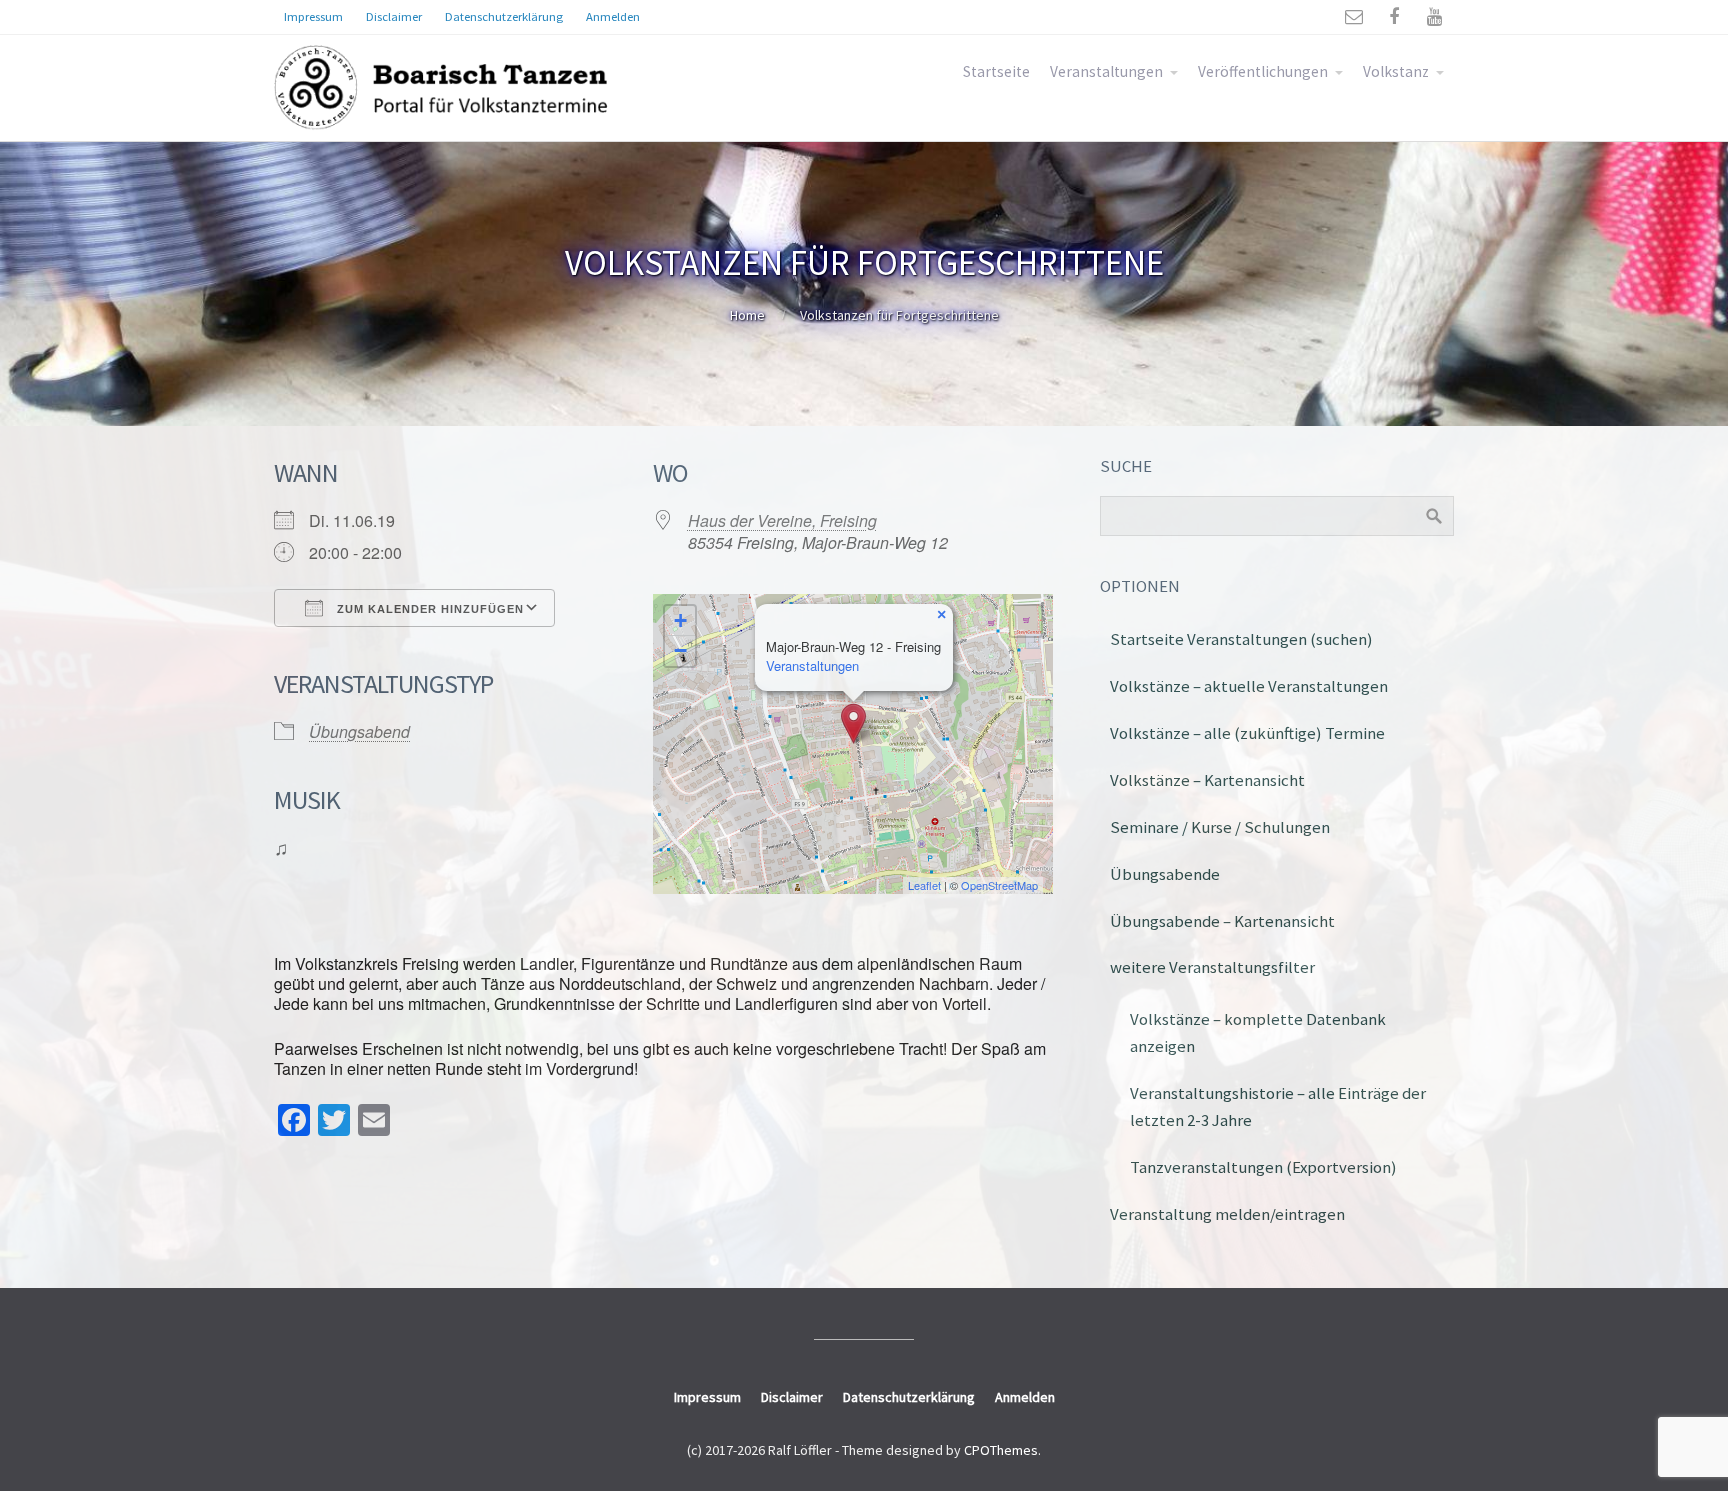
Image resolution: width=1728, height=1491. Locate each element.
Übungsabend (359, 731)
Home (747, 315)
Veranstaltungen (1106, 71)
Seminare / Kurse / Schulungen (1220, 827)
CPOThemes (1001, 1450)
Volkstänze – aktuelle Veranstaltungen (1249, 686)
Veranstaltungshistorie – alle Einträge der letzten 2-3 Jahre (1278, 1106)
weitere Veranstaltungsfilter (1212, 967)
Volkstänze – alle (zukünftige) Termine (1247, 733)
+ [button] (680, 620)
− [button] (680, 650)
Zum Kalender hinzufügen (428, 609)
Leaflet (924, 885)
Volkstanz (1396, 71)
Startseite (996, 71)
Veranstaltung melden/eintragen (1227, 1214)
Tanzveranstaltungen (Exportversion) (1263, 1167)
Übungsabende (1165, 874)
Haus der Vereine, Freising (782, 520)
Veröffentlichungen (1263, 71)
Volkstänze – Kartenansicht (1207, 780)
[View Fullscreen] (1026, 621)
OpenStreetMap (999, 885)
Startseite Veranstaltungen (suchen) (1241, 639)
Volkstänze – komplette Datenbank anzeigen (1258, 1032)
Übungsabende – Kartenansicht (1222, 921)
